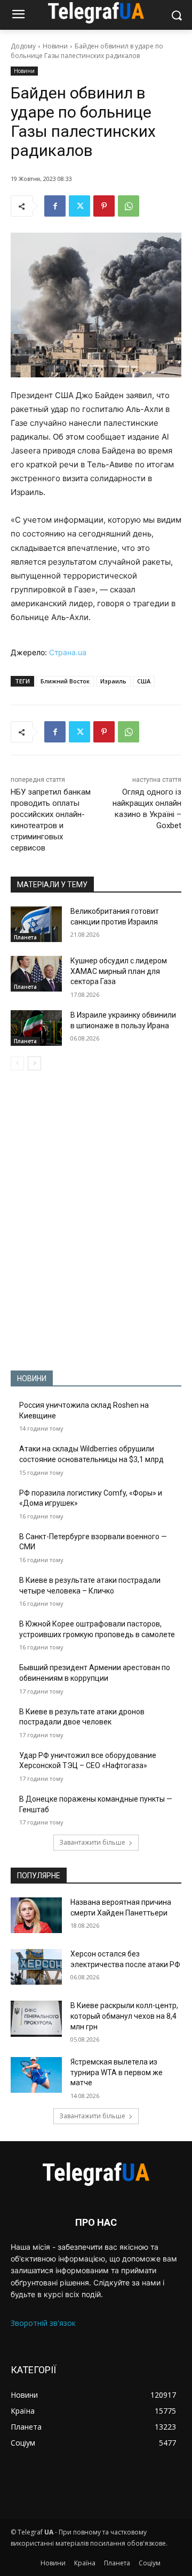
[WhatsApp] (129, 206)
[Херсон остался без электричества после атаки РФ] (36, 1967)
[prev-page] (17, 1063)
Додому (23, 46)
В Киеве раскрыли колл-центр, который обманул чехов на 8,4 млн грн (124, 2016)
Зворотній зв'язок (43, 2323)
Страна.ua (68, 652)
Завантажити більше (92, 1842)
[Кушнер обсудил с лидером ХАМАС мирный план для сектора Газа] (36, 974)
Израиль (113, 681)
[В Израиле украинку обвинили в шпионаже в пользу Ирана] (36, 1028)
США (144, 681)
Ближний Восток (65, 681)
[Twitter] (79, 206)
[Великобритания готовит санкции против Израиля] (36, 924)
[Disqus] (96, 1220)
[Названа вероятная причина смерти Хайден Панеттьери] (36, 1915)
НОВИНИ (32, 1378)
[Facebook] (55, 206)
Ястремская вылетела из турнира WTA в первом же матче (117, 2072)
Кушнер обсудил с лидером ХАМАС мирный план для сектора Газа (119, 971)
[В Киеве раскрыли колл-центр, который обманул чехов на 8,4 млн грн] (36, 2018)
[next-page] (34, 1063)
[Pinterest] (104, 206)
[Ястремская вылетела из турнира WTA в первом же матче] (36, 2075)
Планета (25, 937)
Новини (55, 46)
